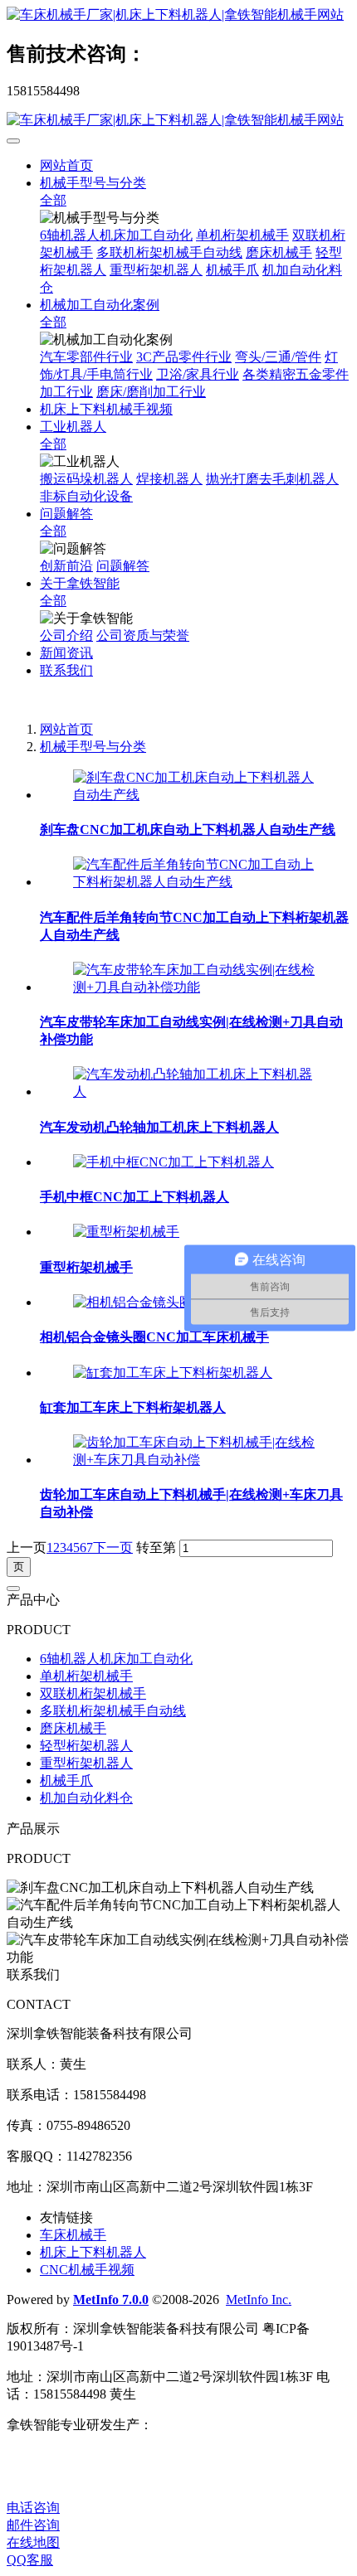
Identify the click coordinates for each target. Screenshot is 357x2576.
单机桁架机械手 (242, 235)
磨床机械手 (279, 252)
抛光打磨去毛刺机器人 (272, 479)
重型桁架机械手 (86, 1267)
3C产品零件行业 (184, 357)
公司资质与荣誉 (143, 636)
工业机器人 (73, 427)
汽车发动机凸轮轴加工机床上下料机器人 (159, 1127)
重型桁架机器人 (156, 270)
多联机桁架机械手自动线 (169, 252)
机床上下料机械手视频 (106, 409)
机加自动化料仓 (86, 1798)
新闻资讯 (66, 653)
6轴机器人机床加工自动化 (116, 235)
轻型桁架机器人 (86, 1746)
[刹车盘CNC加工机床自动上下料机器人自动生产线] (195, 795)
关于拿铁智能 (80, 583)
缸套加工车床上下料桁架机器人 (133, 1407)
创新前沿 (66, 566)
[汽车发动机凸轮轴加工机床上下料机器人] (195, 1092)
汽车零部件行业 (86, 357)
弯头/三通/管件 (278, 357)
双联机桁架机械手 (93, 1693)
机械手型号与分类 (93, 183)
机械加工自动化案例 (100, 305)
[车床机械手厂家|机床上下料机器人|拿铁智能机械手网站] (178, 15)
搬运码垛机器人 (86, 479)
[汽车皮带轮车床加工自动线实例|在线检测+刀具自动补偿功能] (195, 987)
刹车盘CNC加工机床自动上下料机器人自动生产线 (188, 830)
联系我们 (66, 670)
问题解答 (66, 514)
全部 (53, 200)
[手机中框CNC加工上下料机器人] (174, 1162)
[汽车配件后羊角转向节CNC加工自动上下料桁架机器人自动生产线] (195, 882)
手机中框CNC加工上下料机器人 (134, 1197)
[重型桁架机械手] (126, 1232)
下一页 (113, 1548)
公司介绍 (66, 636)
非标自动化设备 (86, 496)
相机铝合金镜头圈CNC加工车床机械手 (154, 1337)
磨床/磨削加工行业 (151, 392)
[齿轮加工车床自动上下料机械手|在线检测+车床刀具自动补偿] (195, 1460)
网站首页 (66, 165)
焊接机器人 (169, 479)
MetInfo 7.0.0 (111, 2299)
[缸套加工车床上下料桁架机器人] (173, 1373)
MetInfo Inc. (259, 2299)
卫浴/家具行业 (198, 374)
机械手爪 (232, 270)
